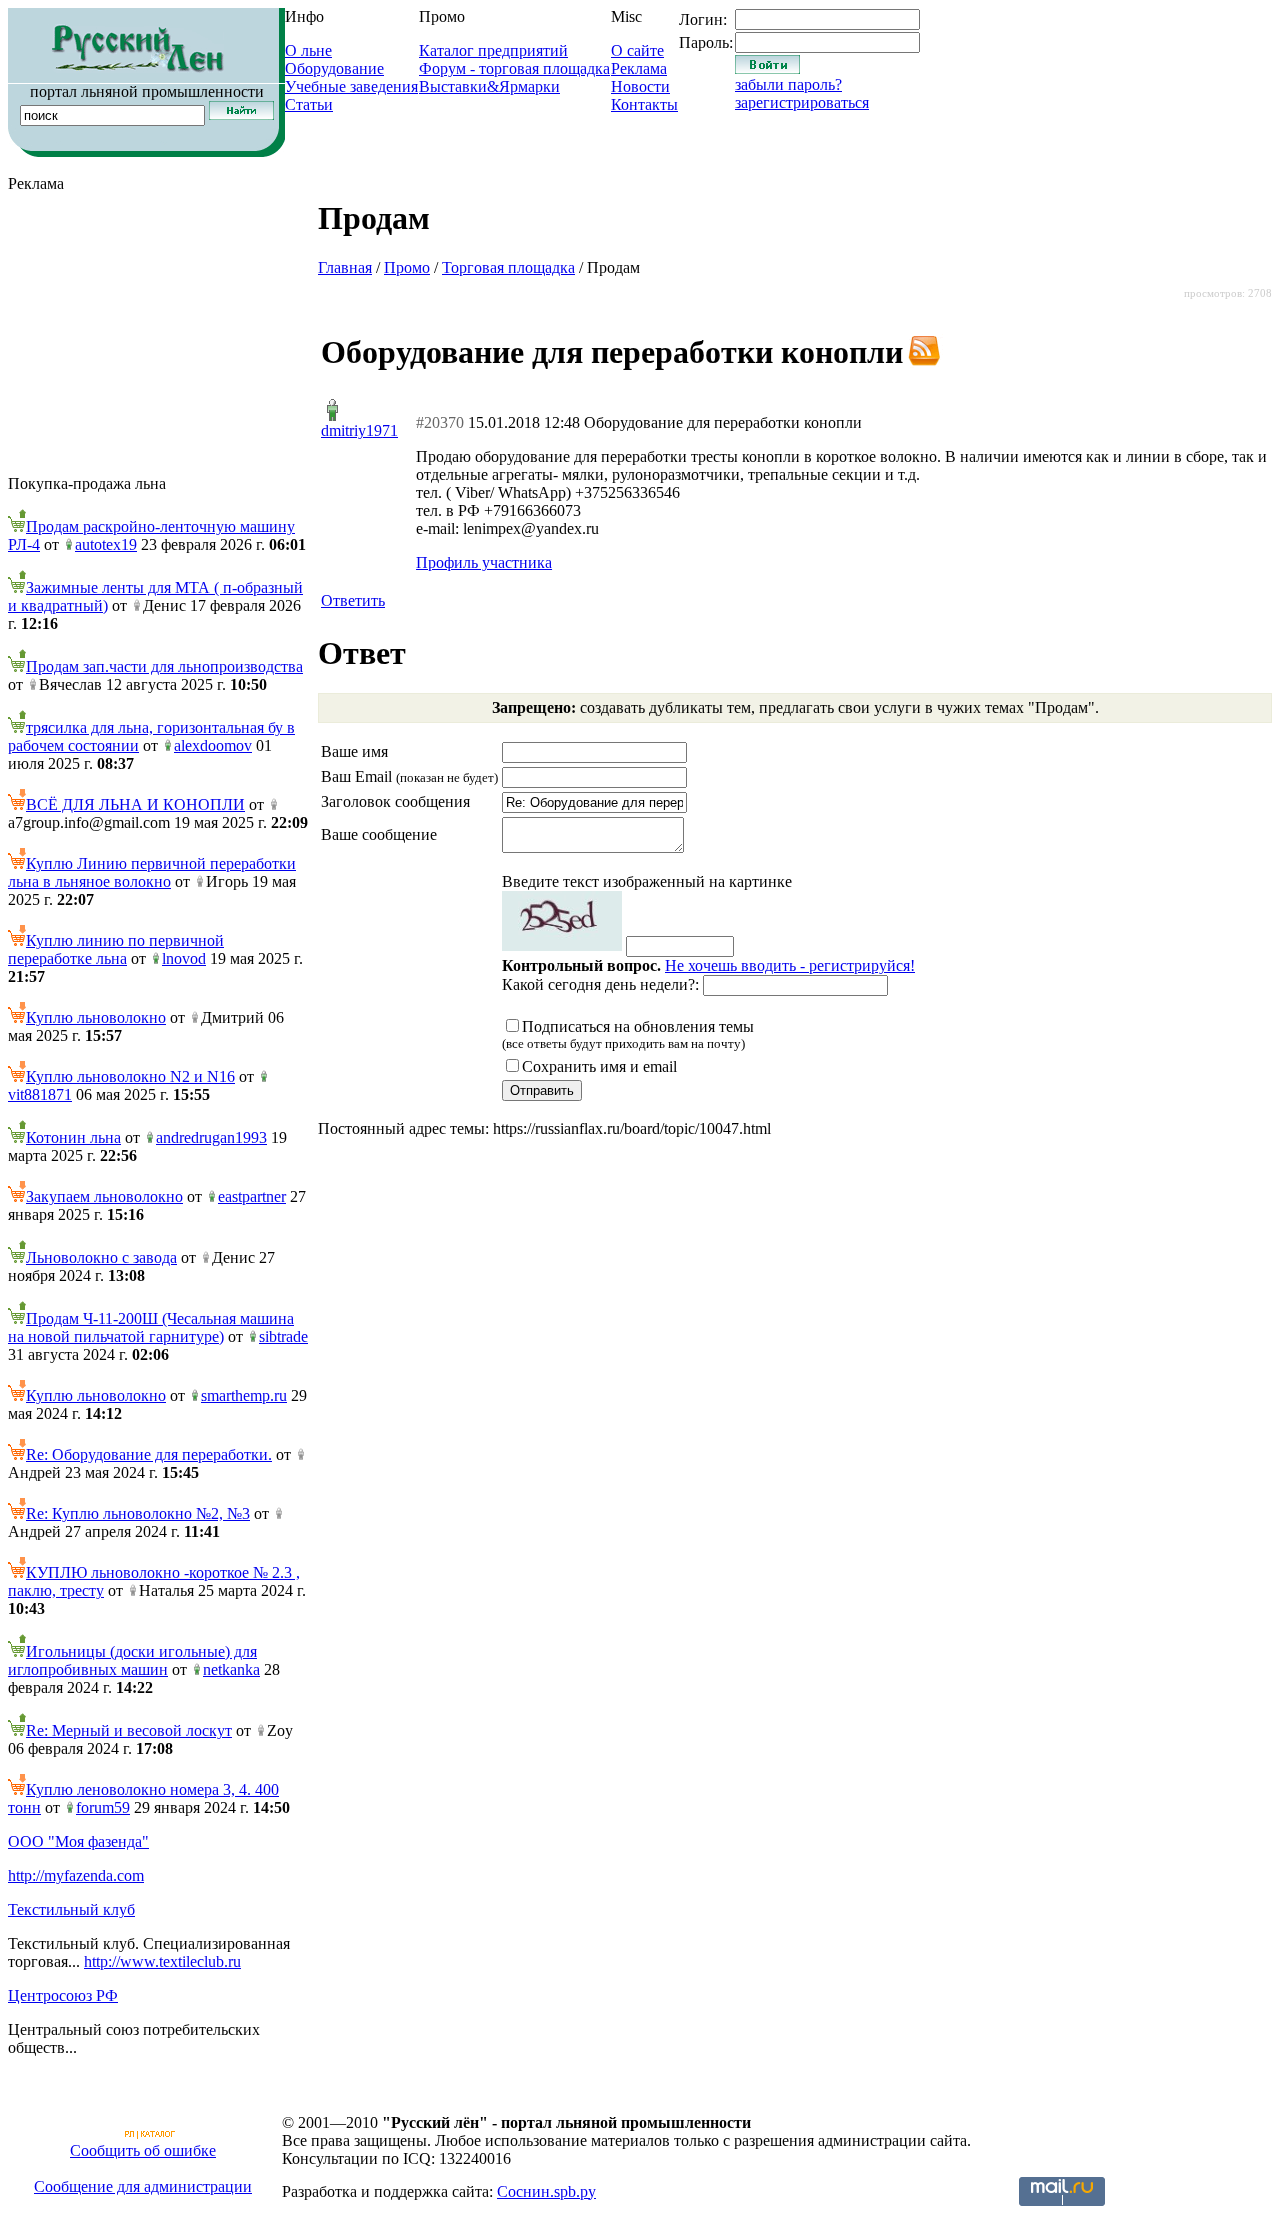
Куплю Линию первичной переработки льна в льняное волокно (152, 872)
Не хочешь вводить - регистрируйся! (790, 965)
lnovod (184, 958)
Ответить (353, 600)
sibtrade (283, 1336)
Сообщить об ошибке (143, 2150)
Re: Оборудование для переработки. (149, 1454)
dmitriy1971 (359, 430)
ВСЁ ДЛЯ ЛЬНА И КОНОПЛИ (135, 804)
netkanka (231, 1669)
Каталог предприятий (493, 50)
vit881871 (40, 1094)
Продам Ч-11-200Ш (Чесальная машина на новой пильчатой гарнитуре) (151, 1327)
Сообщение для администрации (143, 2186)
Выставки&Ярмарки (489, 86)
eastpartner (252, 1196)
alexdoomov (213, 745)
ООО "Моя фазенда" (78, 1841)
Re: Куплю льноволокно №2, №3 (138, 1513)
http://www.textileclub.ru (162, 1961)
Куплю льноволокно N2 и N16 (130, 1076)
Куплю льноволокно (96, 1017)
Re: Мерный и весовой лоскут (129, 1730)
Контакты (644, 104)
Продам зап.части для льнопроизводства (164, 666)
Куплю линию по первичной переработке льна (116, 949)
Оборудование (334, 68)
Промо (407, 267)
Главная (345, 267)
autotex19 (106, 544)
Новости (640, 86)
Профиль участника (484, 562)
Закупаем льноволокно (104, 1196)
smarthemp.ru (244, 1395)
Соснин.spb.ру (546, 2191)
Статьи (309, 104)
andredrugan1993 (211, 1137)
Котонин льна (73, 1137)
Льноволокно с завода (101, 1257)
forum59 (103, 1807)
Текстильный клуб (71, 1909)
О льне (308, 50)
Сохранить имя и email (599, 1066)
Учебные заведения (351, 86)
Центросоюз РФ (63, 1995)
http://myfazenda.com (76, 1875)
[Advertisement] (158, 334)
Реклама (639, 68)
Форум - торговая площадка (514, 68)
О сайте (637, 50)
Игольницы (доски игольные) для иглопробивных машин (132, 1660)
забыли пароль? (788, 84)
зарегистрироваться (802, 102)
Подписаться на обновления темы (628, 1034)
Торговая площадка (508, 267)
